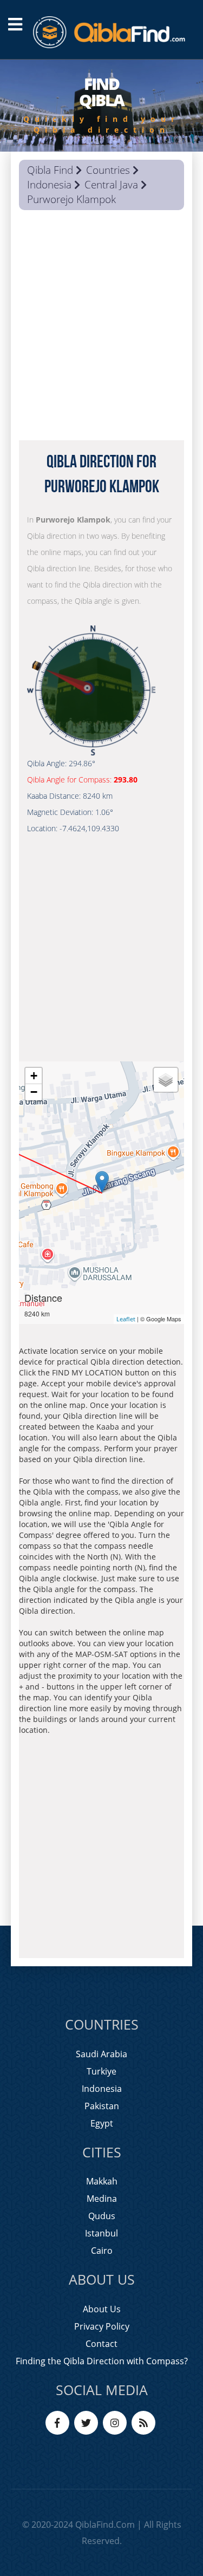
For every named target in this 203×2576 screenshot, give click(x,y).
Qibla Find (50, 170)
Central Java (111, 185)
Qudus (102, 2216)
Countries (108, 170)
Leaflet (126, 1319)
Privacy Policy (102, 2326)
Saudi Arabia (101, 2054)
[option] (101, 106)
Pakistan (102, 2106)
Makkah (102, 2181)
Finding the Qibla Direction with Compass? (102, 2361)
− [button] (34, 1092)
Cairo (102, 2251)
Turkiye (101, 2071)
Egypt (102, 2123)
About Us (102, 2309)
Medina (102, 2199)
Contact (101, 2344)
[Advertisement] (101, 328)
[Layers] (166, 1080)
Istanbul (101, 2233)
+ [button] (34, 1076)
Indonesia (49, 185)
